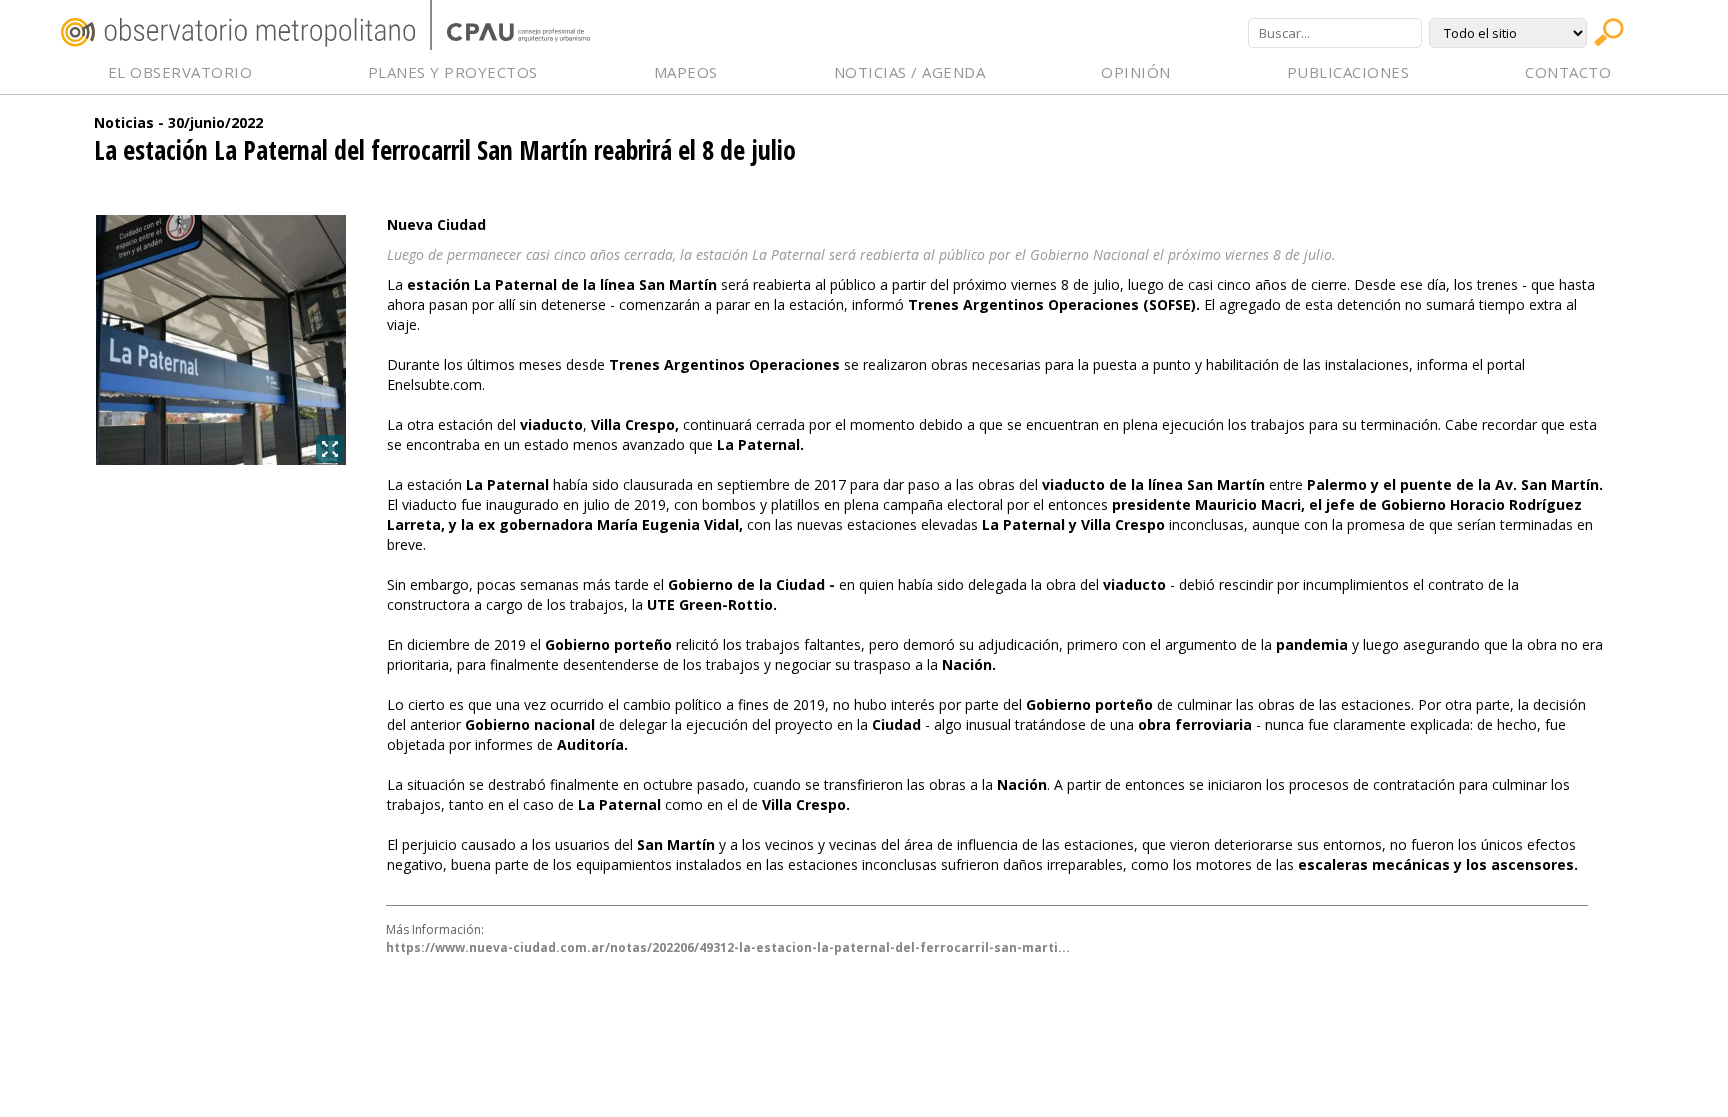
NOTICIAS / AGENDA (910, 72)
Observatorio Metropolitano (238, 32)
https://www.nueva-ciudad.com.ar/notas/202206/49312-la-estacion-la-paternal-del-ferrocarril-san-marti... (728, 947)
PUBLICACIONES (1348, 72)
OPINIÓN (1136, 72)
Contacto (1568, 72)
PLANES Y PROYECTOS (453, 72)
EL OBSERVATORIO (180, 72)
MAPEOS (686, 72)
